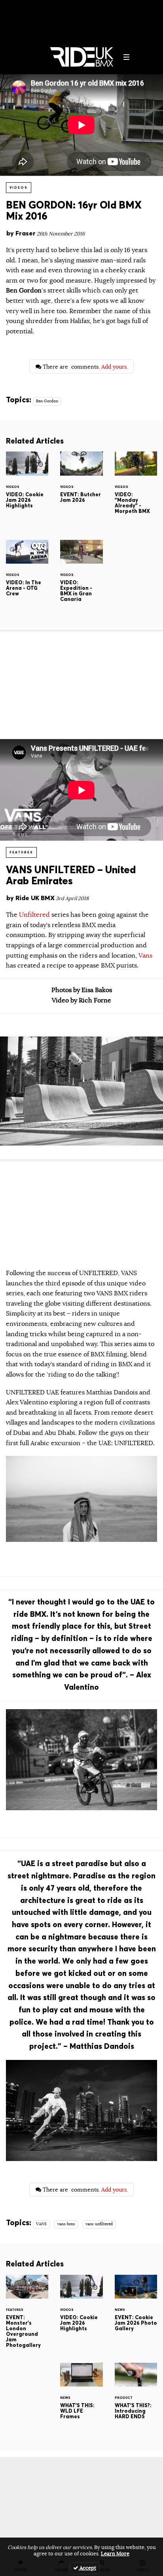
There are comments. (84, 367)
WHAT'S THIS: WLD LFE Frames (81, 2400)
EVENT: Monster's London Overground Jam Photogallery (27, 2316)
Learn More (115, 2554)
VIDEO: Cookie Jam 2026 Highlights (27, 489)
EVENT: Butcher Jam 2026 (81, 489)
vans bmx (66, 2224)
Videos (19, 187)
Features (21, 852)
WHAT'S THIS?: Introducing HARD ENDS (136, 2400)
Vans (145, 956)
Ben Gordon (47, 401)
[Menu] (127, 57)
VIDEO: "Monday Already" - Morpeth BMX (136, 489)
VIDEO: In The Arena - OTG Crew (27, 578)
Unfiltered (35, 915)
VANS (41, 2224)
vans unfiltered (99, 2224)
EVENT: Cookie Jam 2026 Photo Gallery (136, 2312)
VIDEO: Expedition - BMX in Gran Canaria (81, 578)
